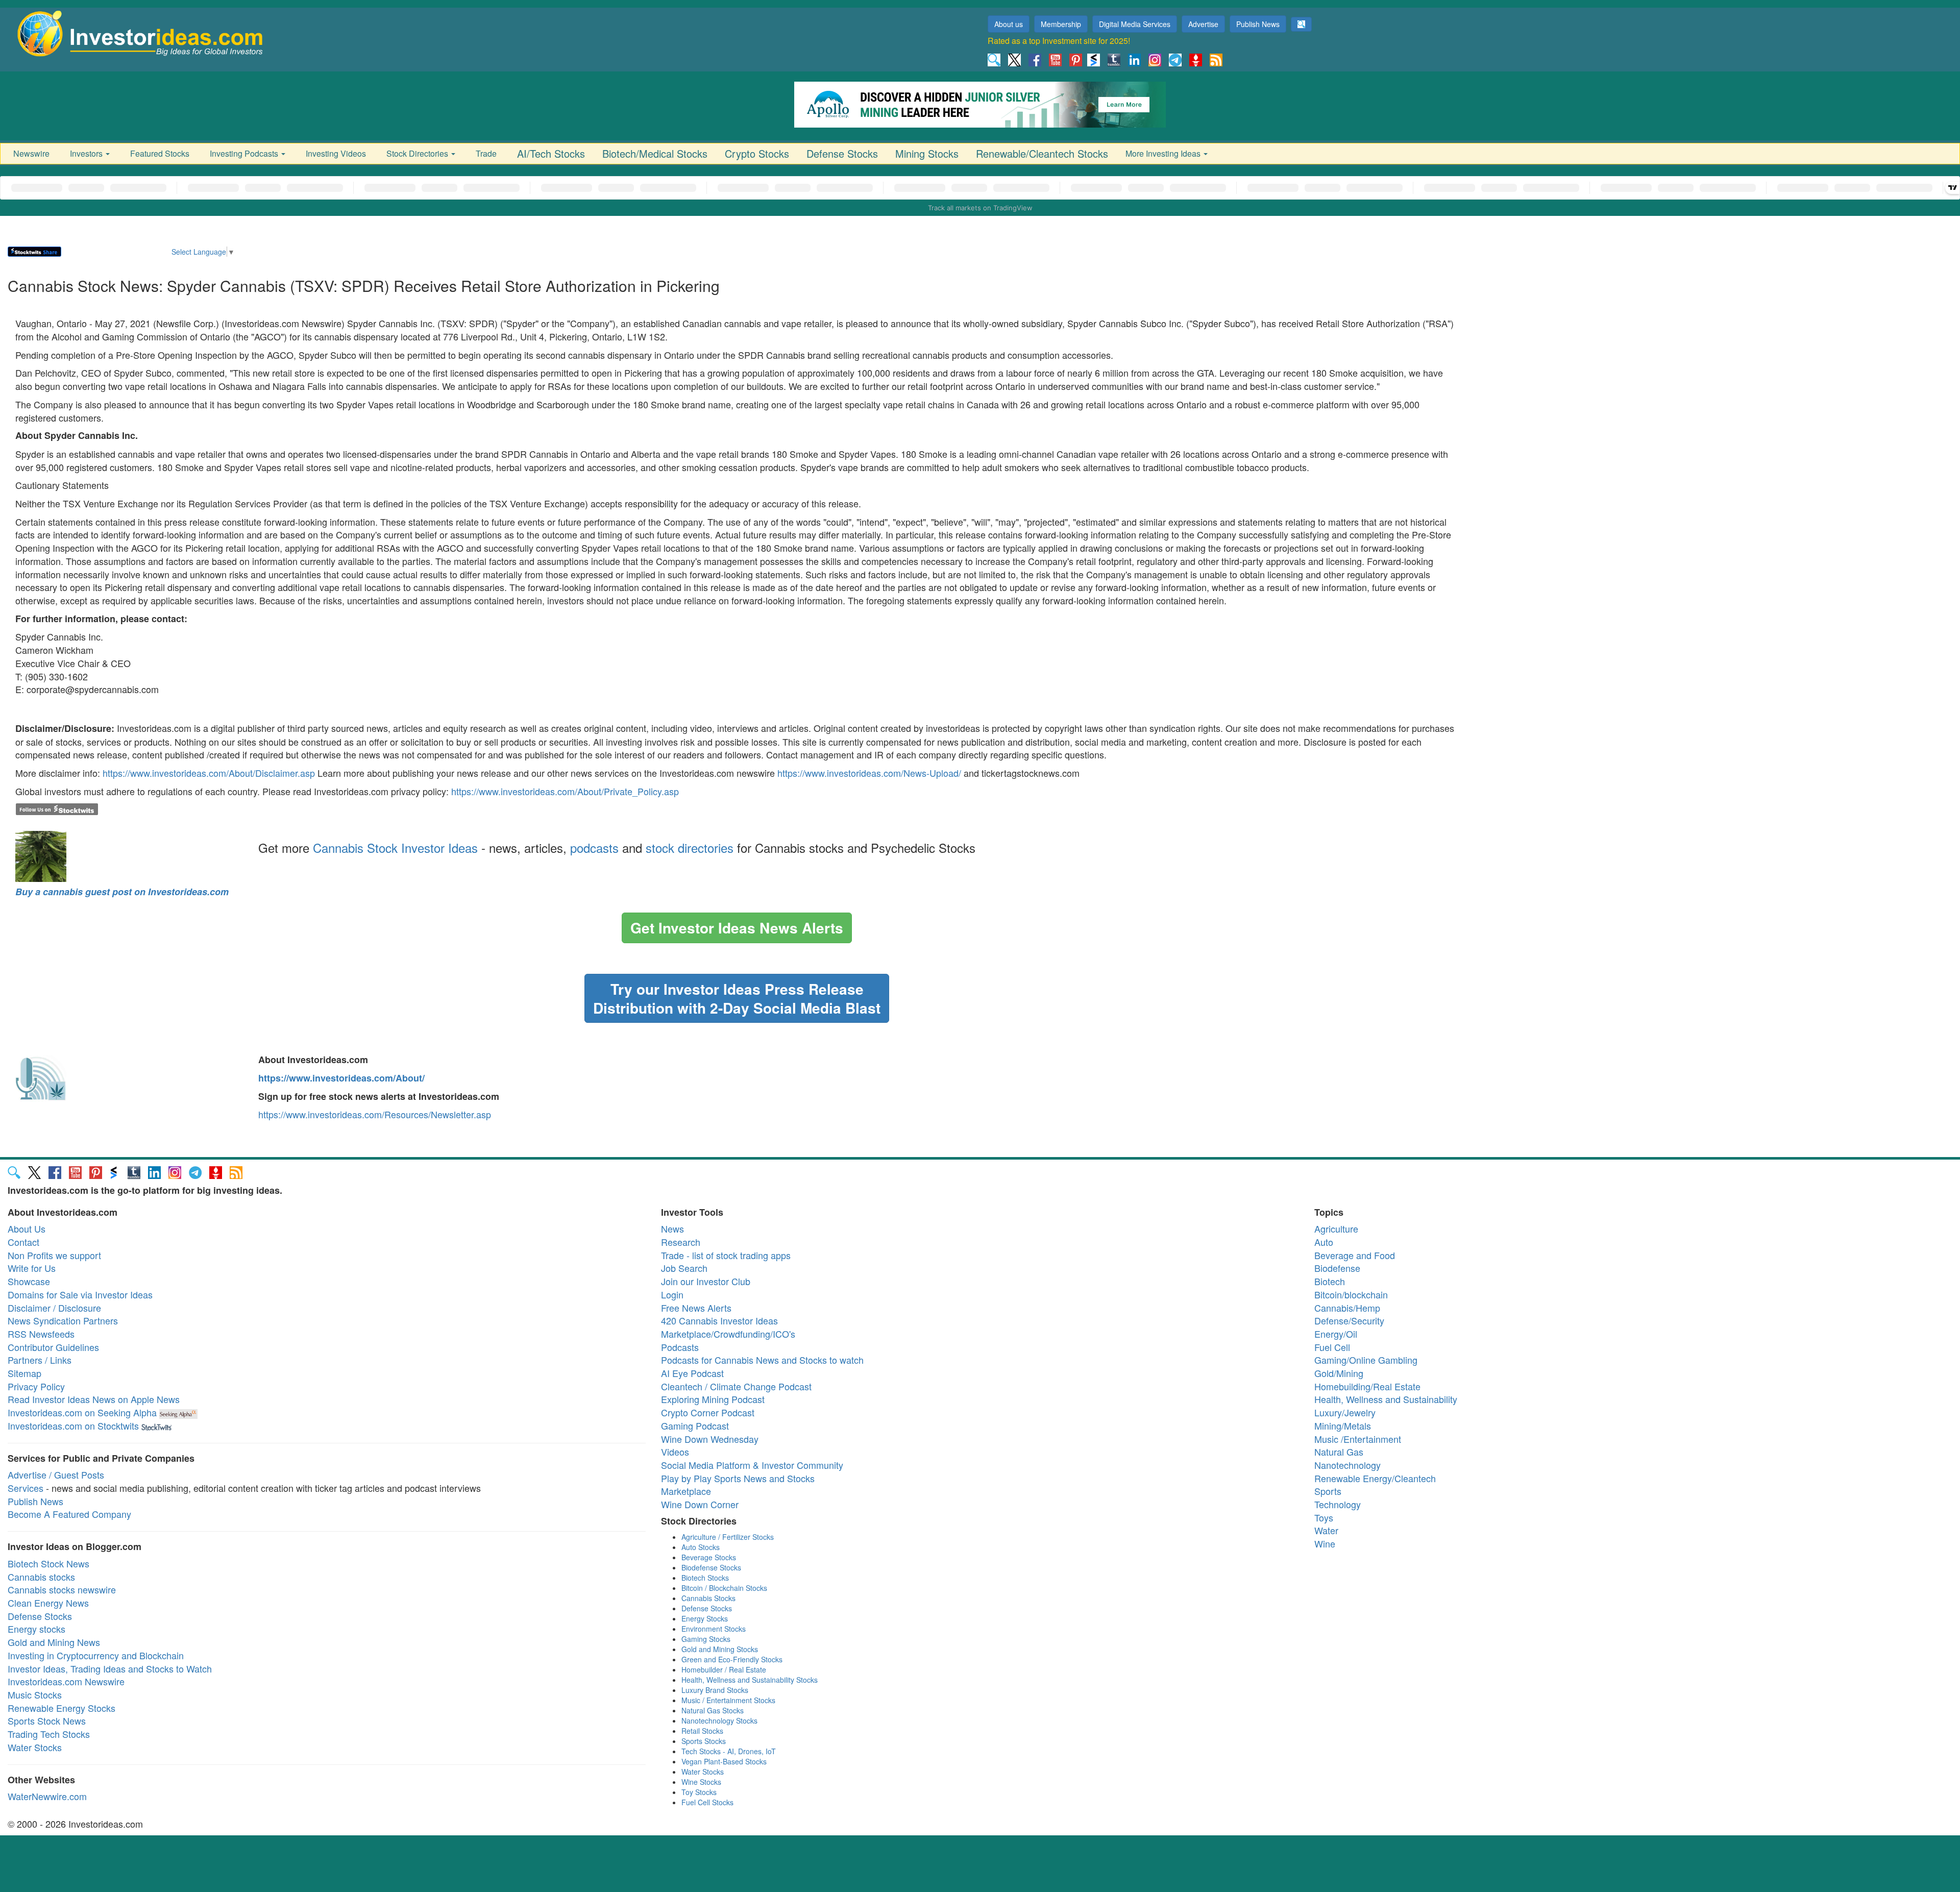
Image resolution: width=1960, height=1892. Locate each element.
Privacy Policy (36, 1386)
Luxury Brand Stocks (715, 1690)
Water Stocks (35, 1747)
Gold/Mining (1339, 1373)
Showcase (29, 1281)
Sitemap (24, 1373)
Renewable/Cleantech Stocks (1042, 153)
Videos (675, 1452)
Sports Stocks (704, 1741)
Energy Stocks (705, 1618)
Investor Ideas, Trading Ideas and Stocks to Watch (110, 1668)
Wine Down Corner (700, 1504)
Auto (1324, 1242)
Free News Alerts (696, 1308)
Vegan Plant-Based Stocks (724, 1761)
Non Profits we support (54, 1255)
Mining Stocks (927, 153)
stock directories (690, 847)
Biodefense (1337, 1268)
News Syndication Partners (63, 1320)
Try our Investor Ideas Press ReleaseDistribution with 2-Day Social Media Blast (737, 998)
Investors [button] (87, 153)
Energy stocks (36, 1629)
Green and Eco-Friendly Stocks (732, 1659)
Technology (1338, 1504)
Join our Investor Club (706, 1281)
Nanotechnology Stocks (719, 1721)
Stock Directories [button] (418, 153)
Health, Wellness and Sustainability (1386, 1399)
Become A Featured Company (69, 1514)
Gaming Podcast (695, 1426)
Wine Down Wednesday (710, 1439)
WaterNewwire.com (47, 1796)
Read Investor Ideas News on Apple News (94, 1399)
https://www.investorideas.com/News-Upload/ (869, 773)
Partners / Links (40, 1360)
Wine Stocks (701, 1782)
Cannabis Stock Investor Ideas (395, 847)
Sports (1328, 1491)
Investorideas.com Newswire (66, 1681)
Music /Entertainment (1358, 1439)
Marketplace (686, 1491)
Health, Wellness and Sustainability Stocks (750, 1680)
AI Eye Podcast (692, 1373)
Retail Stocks (702, 1731)
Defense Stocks (842, 153)
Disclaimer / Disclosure (54, 1308)
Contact (23, 1242)
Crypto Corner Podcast (708, 1412)
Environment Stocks (714, 1629)
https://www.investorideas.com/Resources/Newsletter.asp (375, 1114)
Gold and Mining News (54, 1642)
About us (1009, 24)
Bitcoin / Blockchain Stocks (724, 1588)
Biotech (1330, 1281)
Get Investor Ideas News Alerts (737, 928)
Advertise (1203, 24)
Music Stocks (35, 1694)
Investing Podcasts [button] (245, 153)
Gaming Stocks (706, 1639)
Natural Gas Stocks (713, 1710)
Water (1326, 1530)
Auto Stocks (701, 1547)
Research (681, 1242)
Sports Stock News (47, 1721)
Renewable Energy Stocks (62, 1708)
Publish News (1258, 24)
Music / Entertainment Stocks (728, 1700)
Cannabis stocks (41, 1577)
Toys (1324, 1517)
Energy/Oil (1336, 1334)
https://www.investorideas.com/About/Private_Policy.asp (565, 791)
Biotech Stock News (48, 1563)
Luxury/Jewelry (1345, 1412)
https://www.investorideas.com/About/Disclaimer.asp (209, 773)
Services (26, 1488)
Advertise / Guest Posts (56, 1475)
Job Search (684, 1268)
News (672, 1228)
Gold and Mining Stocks (720, 1649)
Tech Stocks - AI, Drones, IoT (729, 1751)
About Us (27, 1228)
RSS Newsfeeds (41, 1334)
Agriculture (1336, 1228)
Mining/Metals (1343, 1426)
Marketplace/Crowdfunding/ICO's (728, 1334)
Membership (1061, 24)
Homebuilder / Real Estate (724, 1669)
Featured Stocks (160, 153)
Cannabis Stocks (708, 1598)
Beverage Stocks (709, 1557)
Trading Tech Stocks (49, 1734)
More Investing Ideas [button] (1164, 153)
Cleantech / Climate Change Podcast (736, 1386)
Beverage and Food (1355, 1255)
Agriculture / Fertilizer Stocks (728, 1537)
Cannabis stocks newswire (62, 1589)
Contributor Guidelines (53, 1347)
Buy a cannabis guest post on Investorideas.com (122, 892)
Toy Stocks (699, 1792)
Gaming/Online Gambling (1366, 1360)
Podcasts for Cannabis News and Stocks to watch (762, 1360)
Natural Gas (1339, 1452)
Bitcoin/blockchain (1351, 1294)
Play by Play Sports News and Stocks (738, 1478)
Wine (1325, 1543)
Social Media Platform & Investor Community (752, 1465)
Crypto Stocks (757, 153)
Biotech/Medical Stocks (655, 153)
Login (672, 1294)
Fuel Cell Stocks (707, 1802)
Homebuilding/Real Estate (1367, 1386)
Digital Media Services (1135, 24)
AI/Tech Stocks (551, 153)
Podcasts (680, 1347)
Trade (486, 153)
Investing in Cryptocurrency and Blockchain (96, 1655)
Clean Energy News (48, 1603)
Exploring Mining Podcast (713, 1399)
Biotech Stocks (705, 1578)
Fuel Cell (1332, 1347)
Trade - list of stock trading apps (726, 1255)
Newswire (31, 153)
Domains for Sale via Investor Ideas (80, 1294)
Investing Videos (336, 153)
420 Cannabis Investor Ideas (719, 1320)
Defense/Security (1349, 1320)
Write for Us (32, 1268)
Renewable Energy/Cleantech (1375, 1478)
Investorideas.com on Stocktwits (73, 1426)
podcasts (594, 847)
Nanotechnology (1347, 1465)
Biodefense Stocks (711, 1567)
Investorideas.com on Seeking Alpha (82, 1412)
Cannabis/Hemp (1347, 1308)
